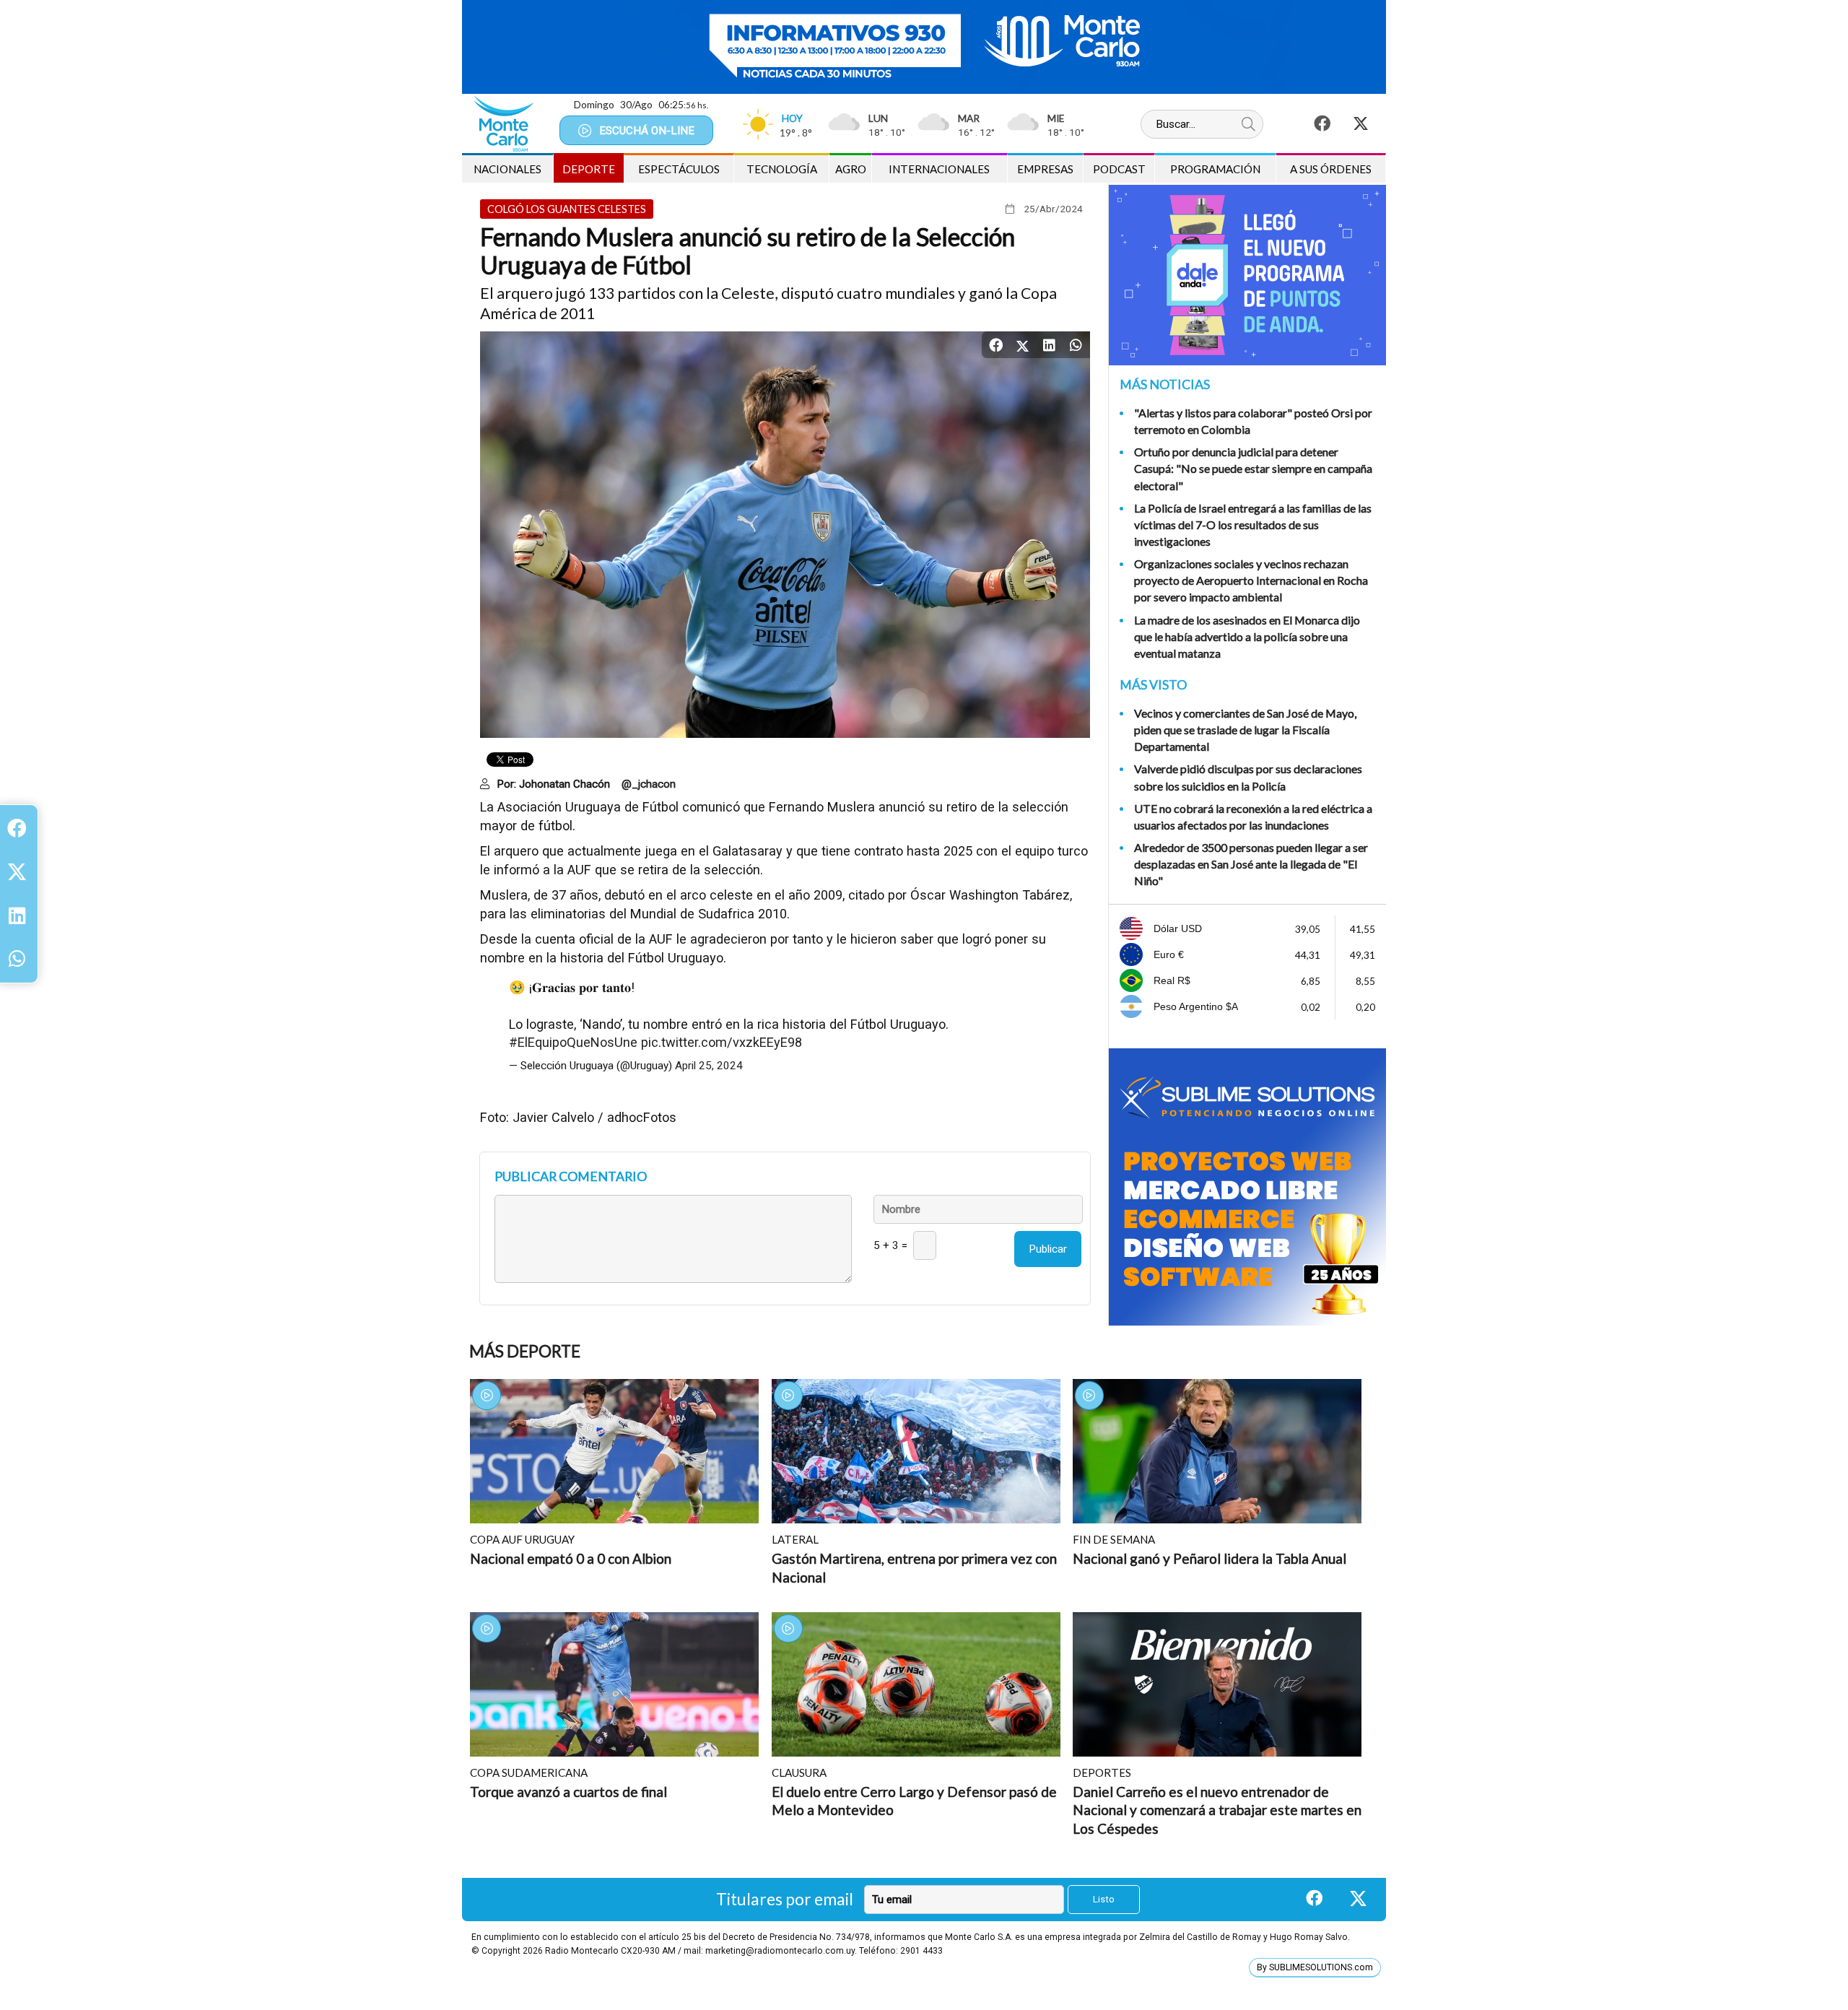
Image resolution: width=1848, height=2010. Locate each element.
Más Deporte (525, 1351)
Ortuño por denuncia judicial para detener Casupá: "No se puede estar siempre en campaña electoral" (1253, 468)
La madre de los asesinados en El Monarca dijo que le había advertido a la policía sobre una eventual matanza (1247, 636)
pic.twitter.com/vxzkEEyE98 (722, 1042)
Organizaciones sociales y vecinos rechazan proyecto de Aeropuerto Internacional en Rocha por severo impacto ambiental (1251, 580)
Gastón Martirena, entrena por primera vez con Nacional (914, 1568)
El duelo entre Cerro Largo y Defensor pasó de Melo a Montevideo (914, 1801)
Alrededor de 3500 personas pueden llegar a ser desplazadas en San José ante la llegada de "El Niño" (1251, 864)
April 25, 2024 (709, 1066)
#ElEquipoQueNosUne (573, 1042)
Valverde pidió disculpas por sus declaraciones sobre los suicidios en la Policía (1248, 777)
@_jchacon (649, 784)
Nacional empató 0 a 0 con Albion (571, 1558)
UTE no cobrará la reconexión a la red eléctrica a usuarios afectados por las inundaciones (1253, 817)
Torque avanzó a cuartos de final (568, 1792)
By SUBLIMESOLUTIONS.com (1315, 1967)
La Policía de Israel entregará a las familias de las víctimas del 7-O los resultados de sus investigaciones (1253, 525)
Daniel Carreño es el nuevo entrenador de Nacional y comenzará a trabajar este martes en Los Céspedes (1217, 1810)
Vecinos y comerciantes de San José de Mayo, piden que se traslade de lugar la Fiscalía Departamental (1245, 730)
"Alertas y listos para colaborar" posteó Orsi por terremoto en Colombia (1253, 421)
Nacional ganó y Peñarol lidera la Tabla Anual (1210, 1558)
